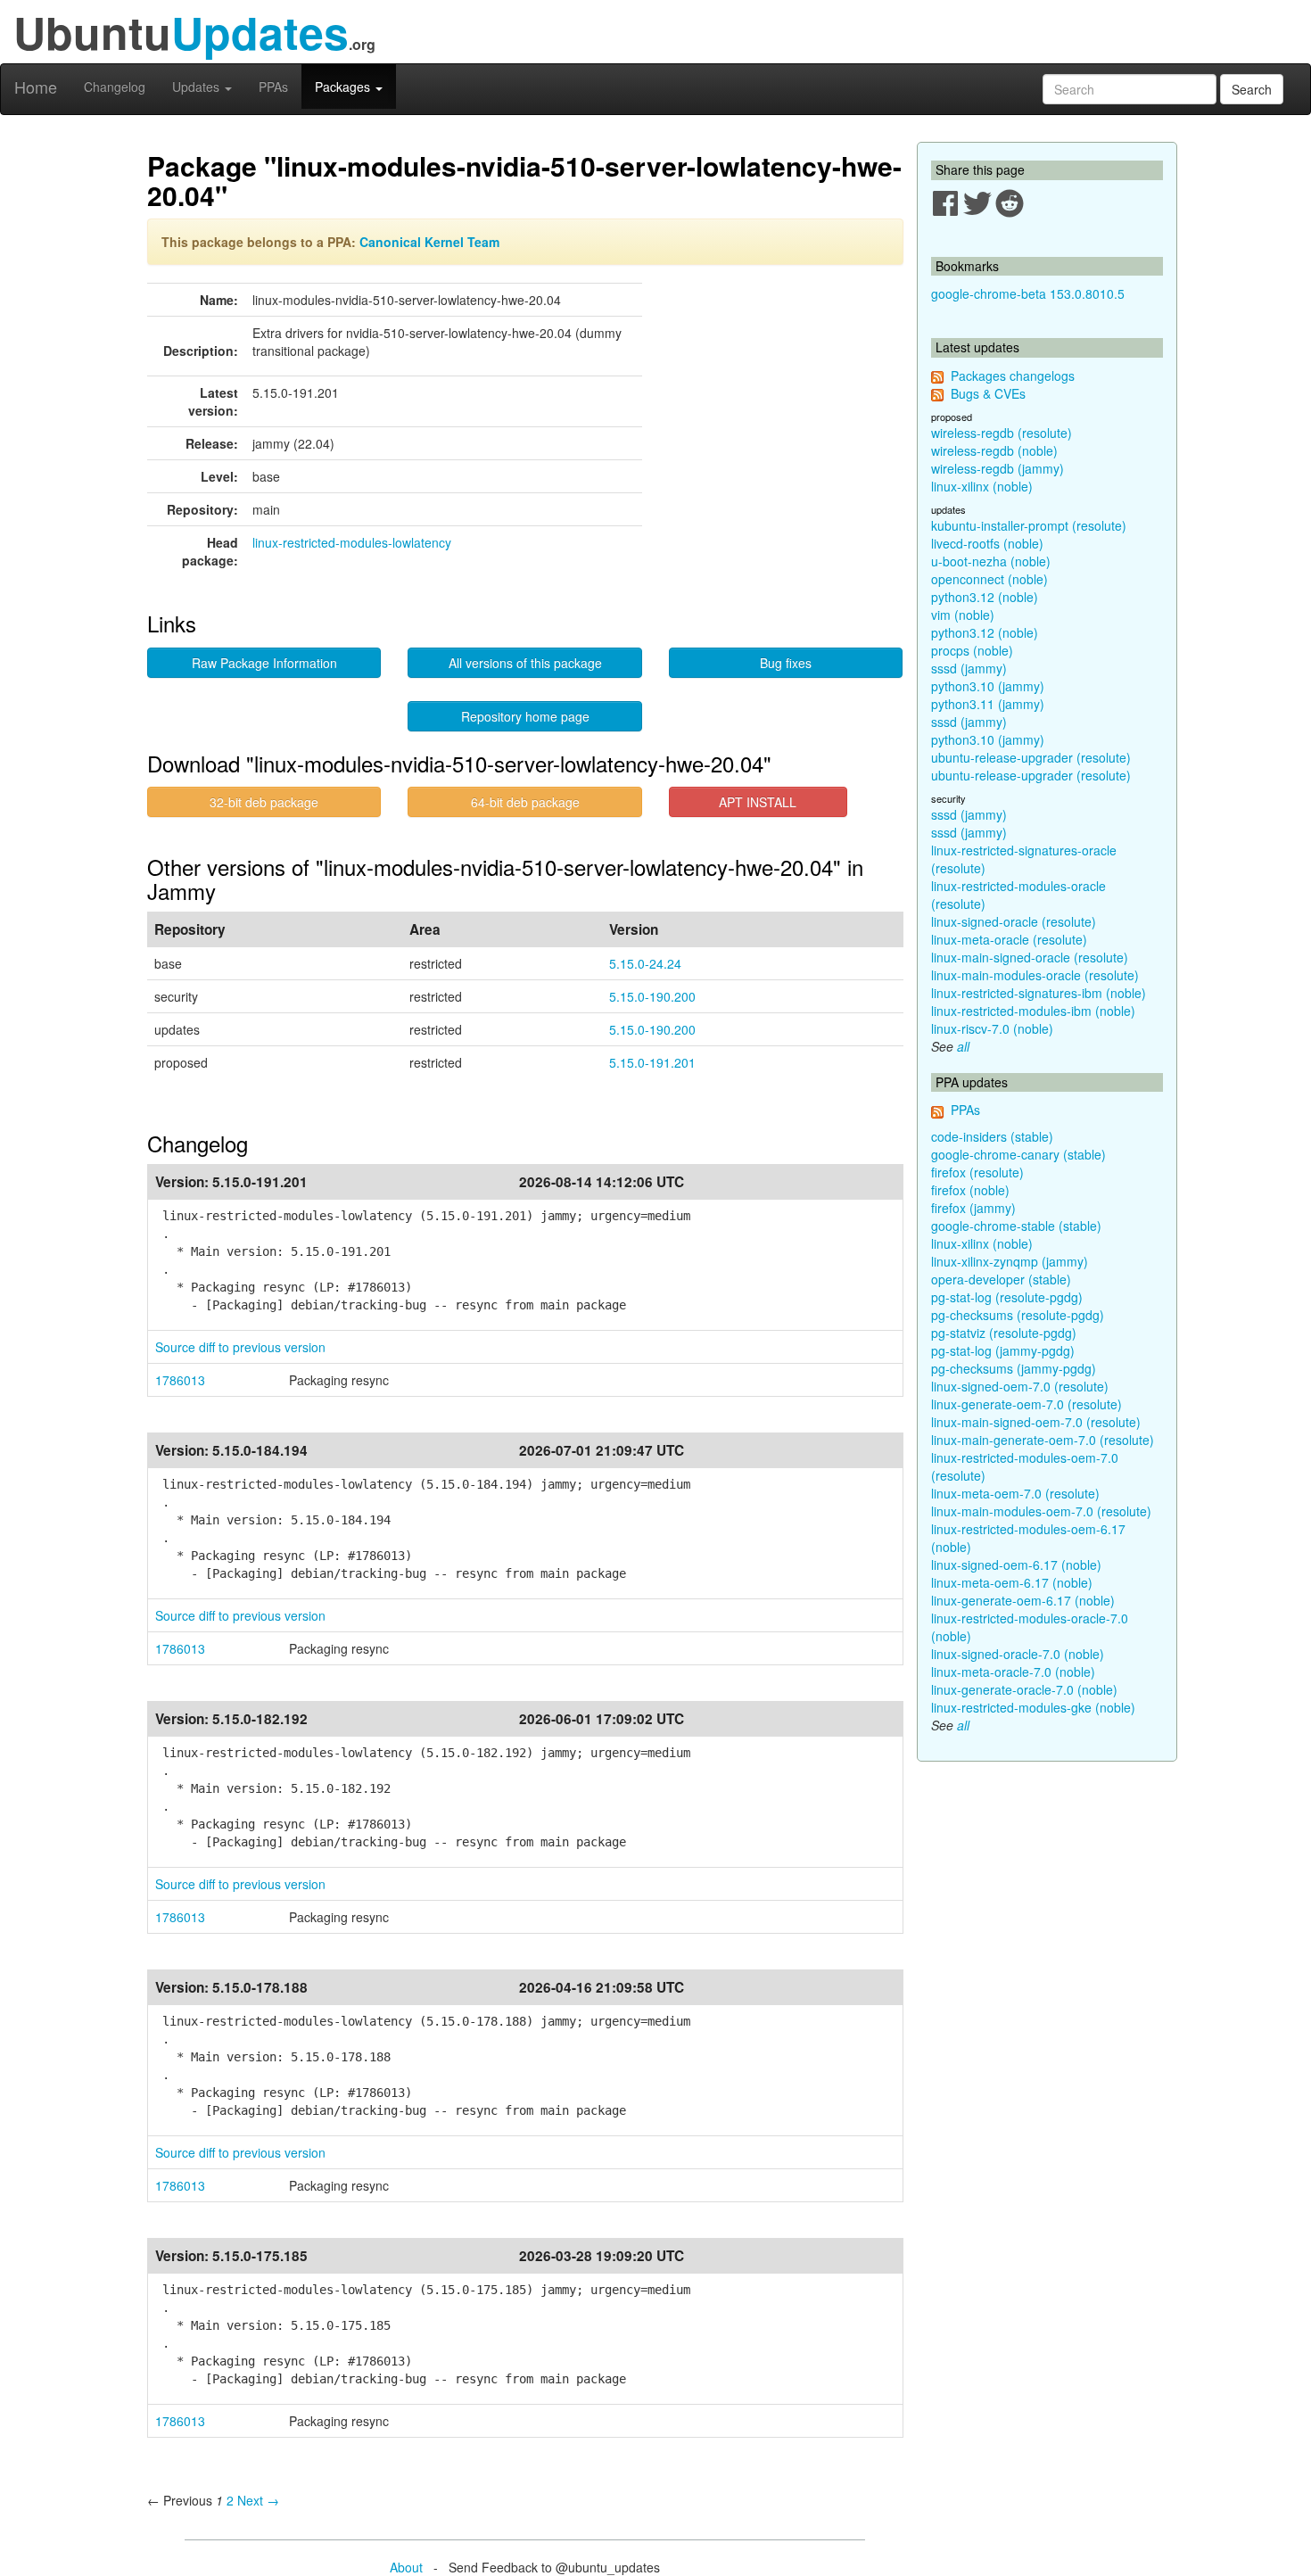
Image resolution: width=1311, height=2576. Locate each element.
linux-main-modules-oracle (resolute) (1035, 975)
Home (36, 87)
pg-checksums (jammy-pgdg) (1014, 1368)
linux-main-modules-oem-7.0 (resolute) (1041, 1511)
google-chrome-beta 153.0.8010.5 (1028, 293)
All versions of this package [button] (525, 663)
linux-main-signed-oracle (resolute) (1030, 957)
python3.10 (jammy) (988, 686)
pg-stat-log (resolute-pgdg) (1007, 1297)
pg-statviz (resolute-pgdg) (1004, 1333)
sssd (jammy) (969, 668)
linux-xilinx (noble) (982, 486)
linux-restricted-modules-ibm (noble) (1033, 1011)
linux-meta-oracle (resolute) (1009, 939)
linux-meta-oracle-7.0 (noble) (1013, 1672)
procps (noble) (972, 650)
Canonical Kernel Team (429, 242)
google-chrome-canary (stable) (1018, 1154)
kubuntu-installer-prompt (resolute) (1029, 525)
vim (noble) (963, 615)
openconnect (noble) (989, 579)
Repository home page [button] (525, 716)
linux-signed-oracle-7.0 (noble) (1018, 1654)
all (963, 1046)
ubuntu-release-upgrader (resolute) (1031, 757)
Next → (258, 2500)
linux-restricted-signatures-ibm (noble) (1039, 993)
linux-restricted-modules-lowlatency (352, 542)
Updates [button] (198, 87)
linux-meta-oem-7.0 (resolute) (1015, 1493)
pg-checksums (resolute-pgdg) (1018, 1315)
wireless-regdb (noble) (994, 450)
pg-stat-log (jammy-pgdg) (1003, 1350)
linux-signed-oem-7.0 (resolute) (1020, 1386)
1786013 (180, 1380)
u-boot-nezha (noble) (991, 561)
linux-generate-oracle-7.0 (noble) (1024, 1689)
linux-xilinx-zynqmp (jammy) (1010, 1261)
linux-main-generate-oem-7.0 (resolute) (1043, 1440)
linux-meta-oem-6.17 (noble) (1012, 1582)
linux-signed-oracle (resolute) (1014, 921)
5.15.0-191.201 (652, 1062)
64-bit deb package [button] (525, 802)
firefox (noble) (970, 1190)
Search (1252, 89)
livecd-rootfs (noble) (987, 543)
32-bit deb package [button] (264, 802)
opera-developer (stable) (1001, 1279)
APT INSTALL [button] (758, 802)
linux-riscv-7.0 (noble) (992, 1028)
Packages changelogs (1013, 376)
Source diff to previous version (240, 1347)
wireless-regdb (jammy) (998, 468)
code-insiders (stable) (992, 1136)
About (406, 2567)
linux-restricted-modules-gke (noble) (1033, 1707)
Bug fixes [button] (786, 663)
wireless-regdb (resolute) (1002, 433)
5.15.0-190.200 (652, 996)
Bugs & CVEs (988, 393)
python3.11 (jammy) (988, 704)
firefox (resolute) (977, 1172)
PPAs (273, 87)
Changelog (115, 87)
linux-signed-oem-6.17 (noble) (1016, 1565)
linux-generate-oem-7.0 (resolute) (1027, 1404)
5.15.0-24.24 (645, 963)
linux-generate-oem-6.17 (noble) (1023, 1600)
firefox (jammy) (973, 1208)
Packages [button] (344, 87)
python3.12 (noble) (985, 597)
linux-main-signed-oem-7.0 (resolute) (1036, 1422)
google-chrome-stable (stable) (1016, 1226)
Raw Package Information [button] (264, 663)
